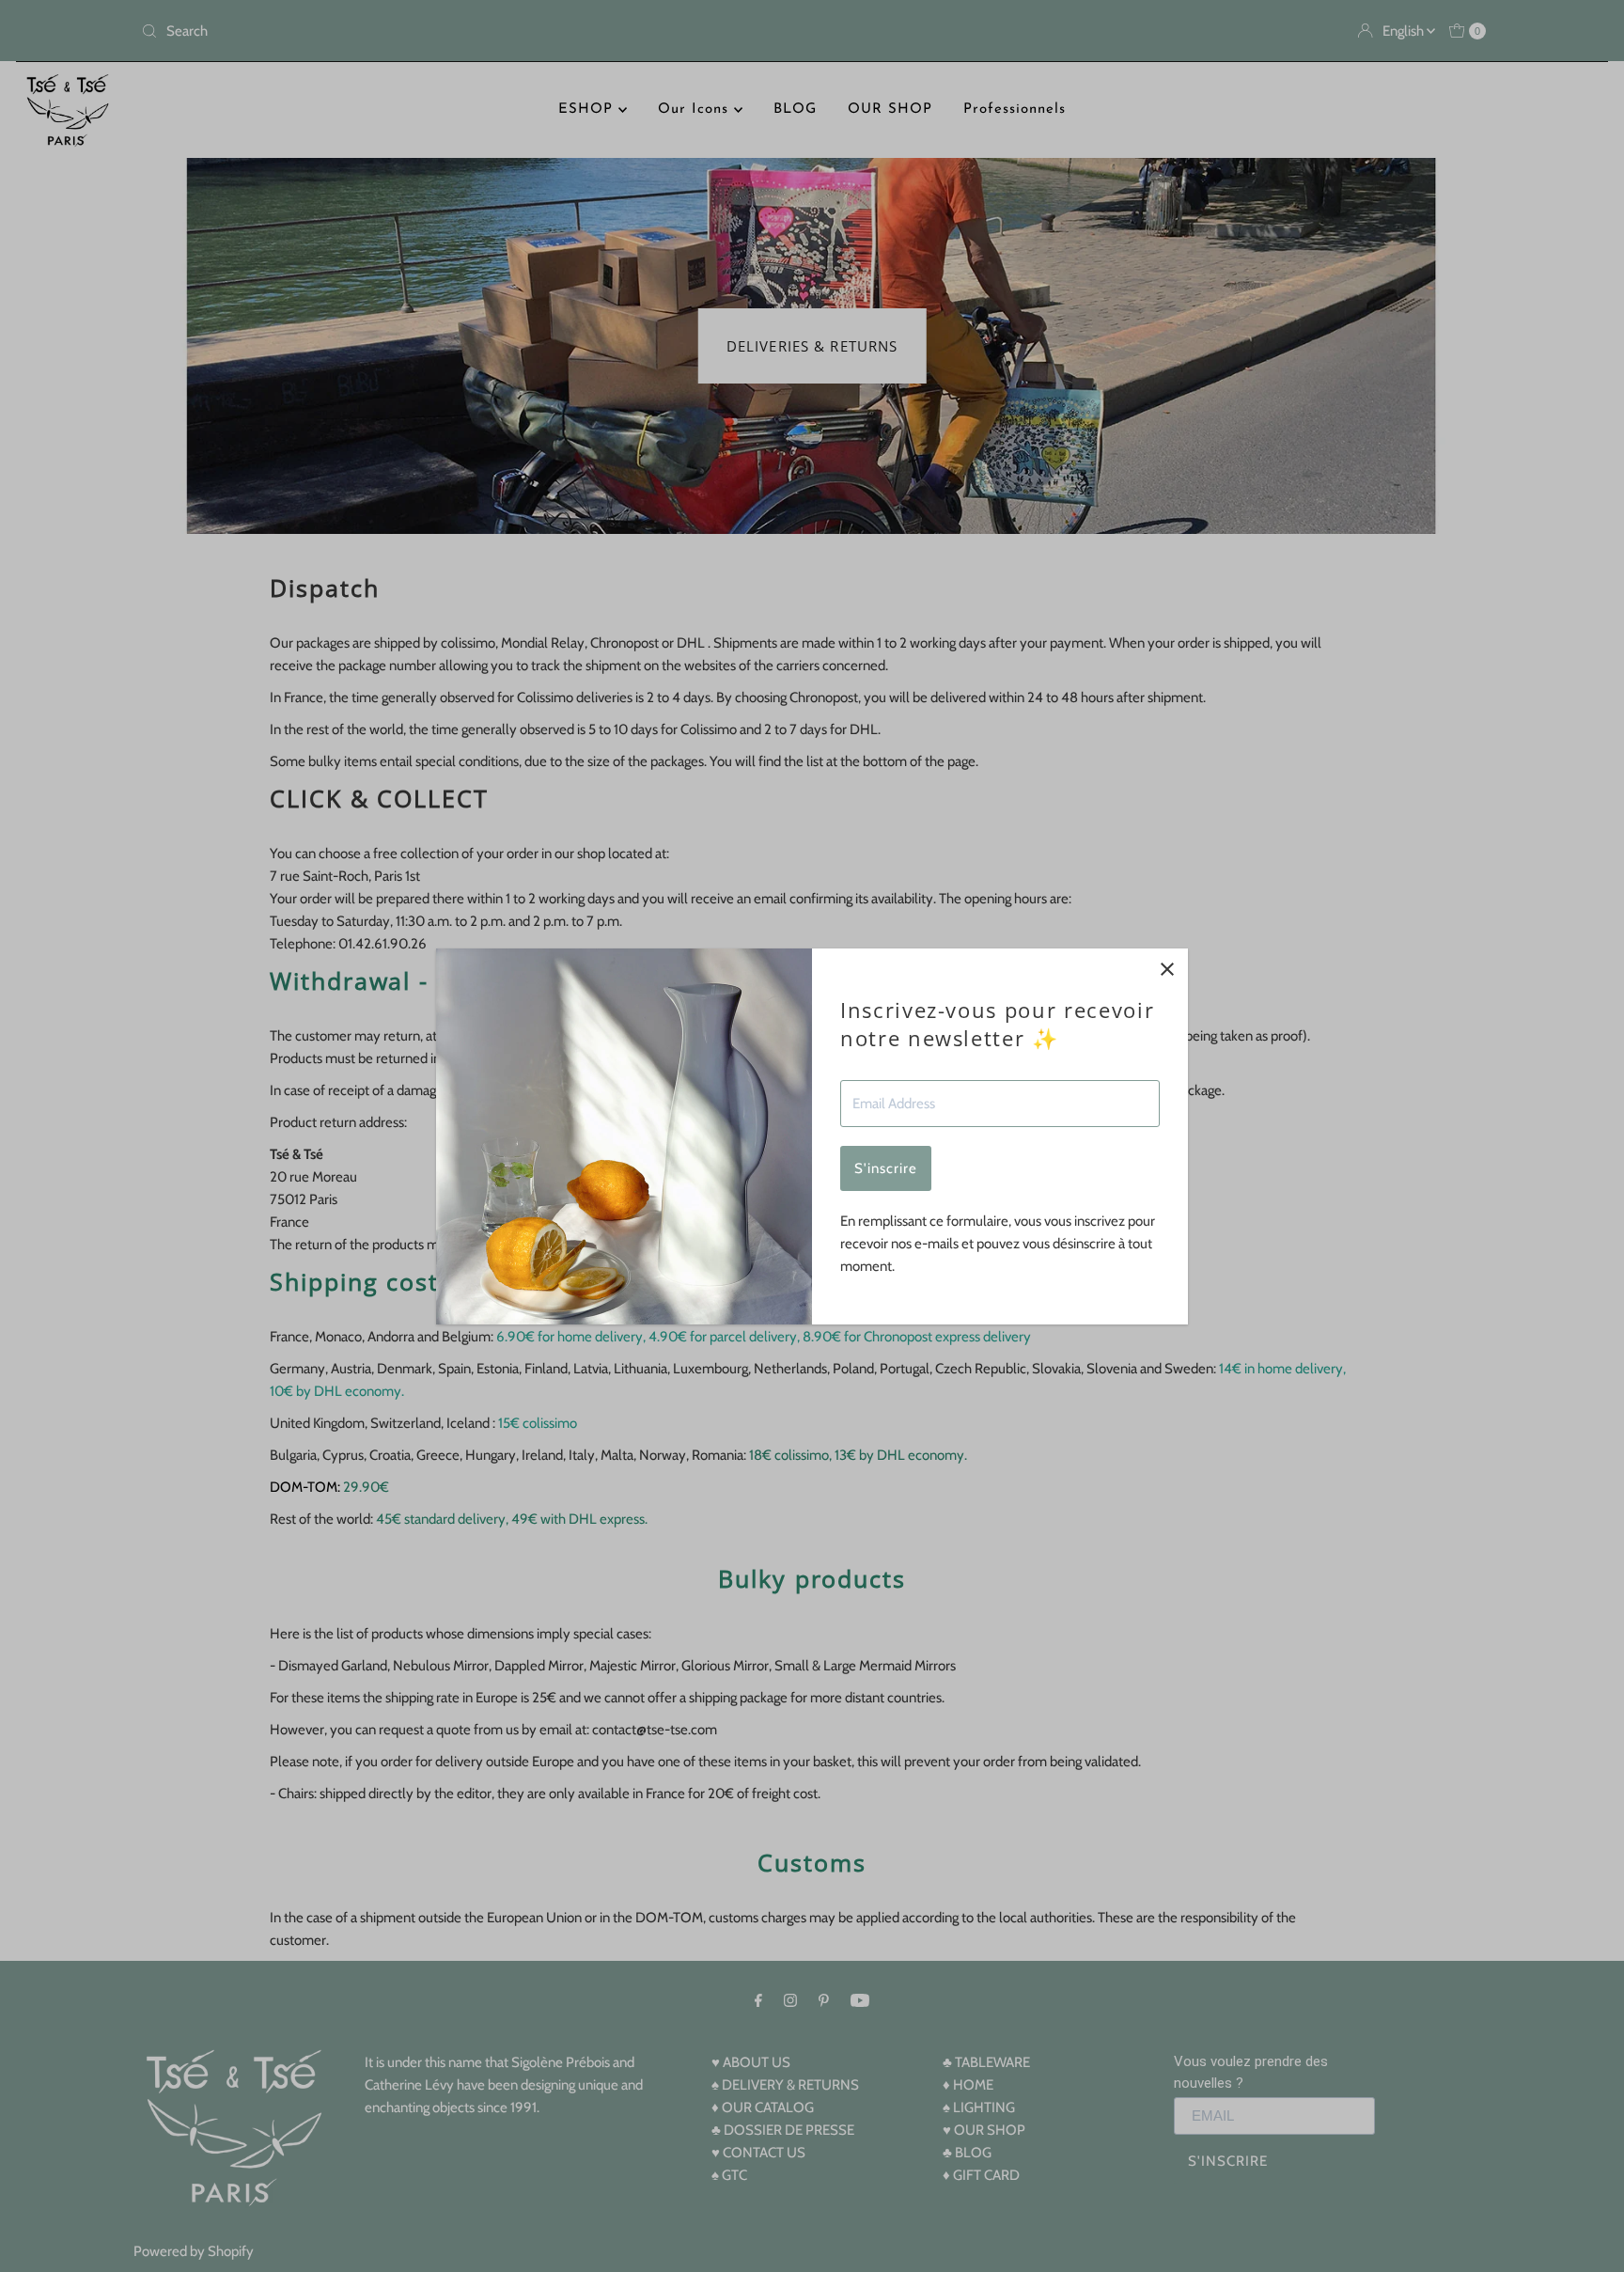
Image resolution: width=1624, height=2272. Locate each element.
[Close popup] (1167, 970)
